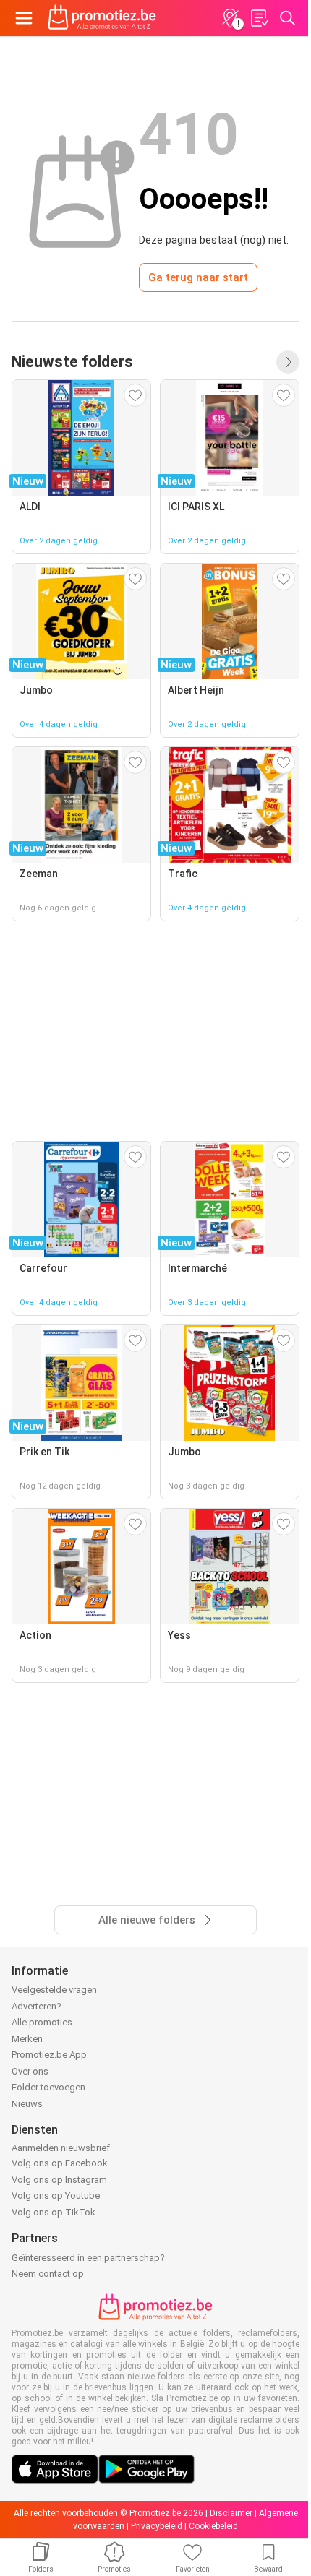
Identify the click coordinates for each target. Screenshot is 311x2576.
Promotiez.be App (49, 2055)
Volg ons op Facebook (60, 2163)
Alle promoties (42, 2022)
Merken (27, 2039)
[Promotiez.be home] (102, 18)
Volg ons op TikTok (54, 2212)
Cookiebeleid (213, 2526)
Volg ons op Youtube (56, 2196)
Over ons (30, 2071)
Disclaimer (231, 2513)
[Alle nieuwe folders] (288, 362)
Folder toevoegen (48, 2087)
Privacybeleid (157, 2526)
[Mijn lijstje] (259, 18)
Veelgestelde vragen (54, 1990)
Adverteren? (37, 2006)
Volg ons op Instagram (59, 2180)
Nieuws (27, 2104)
